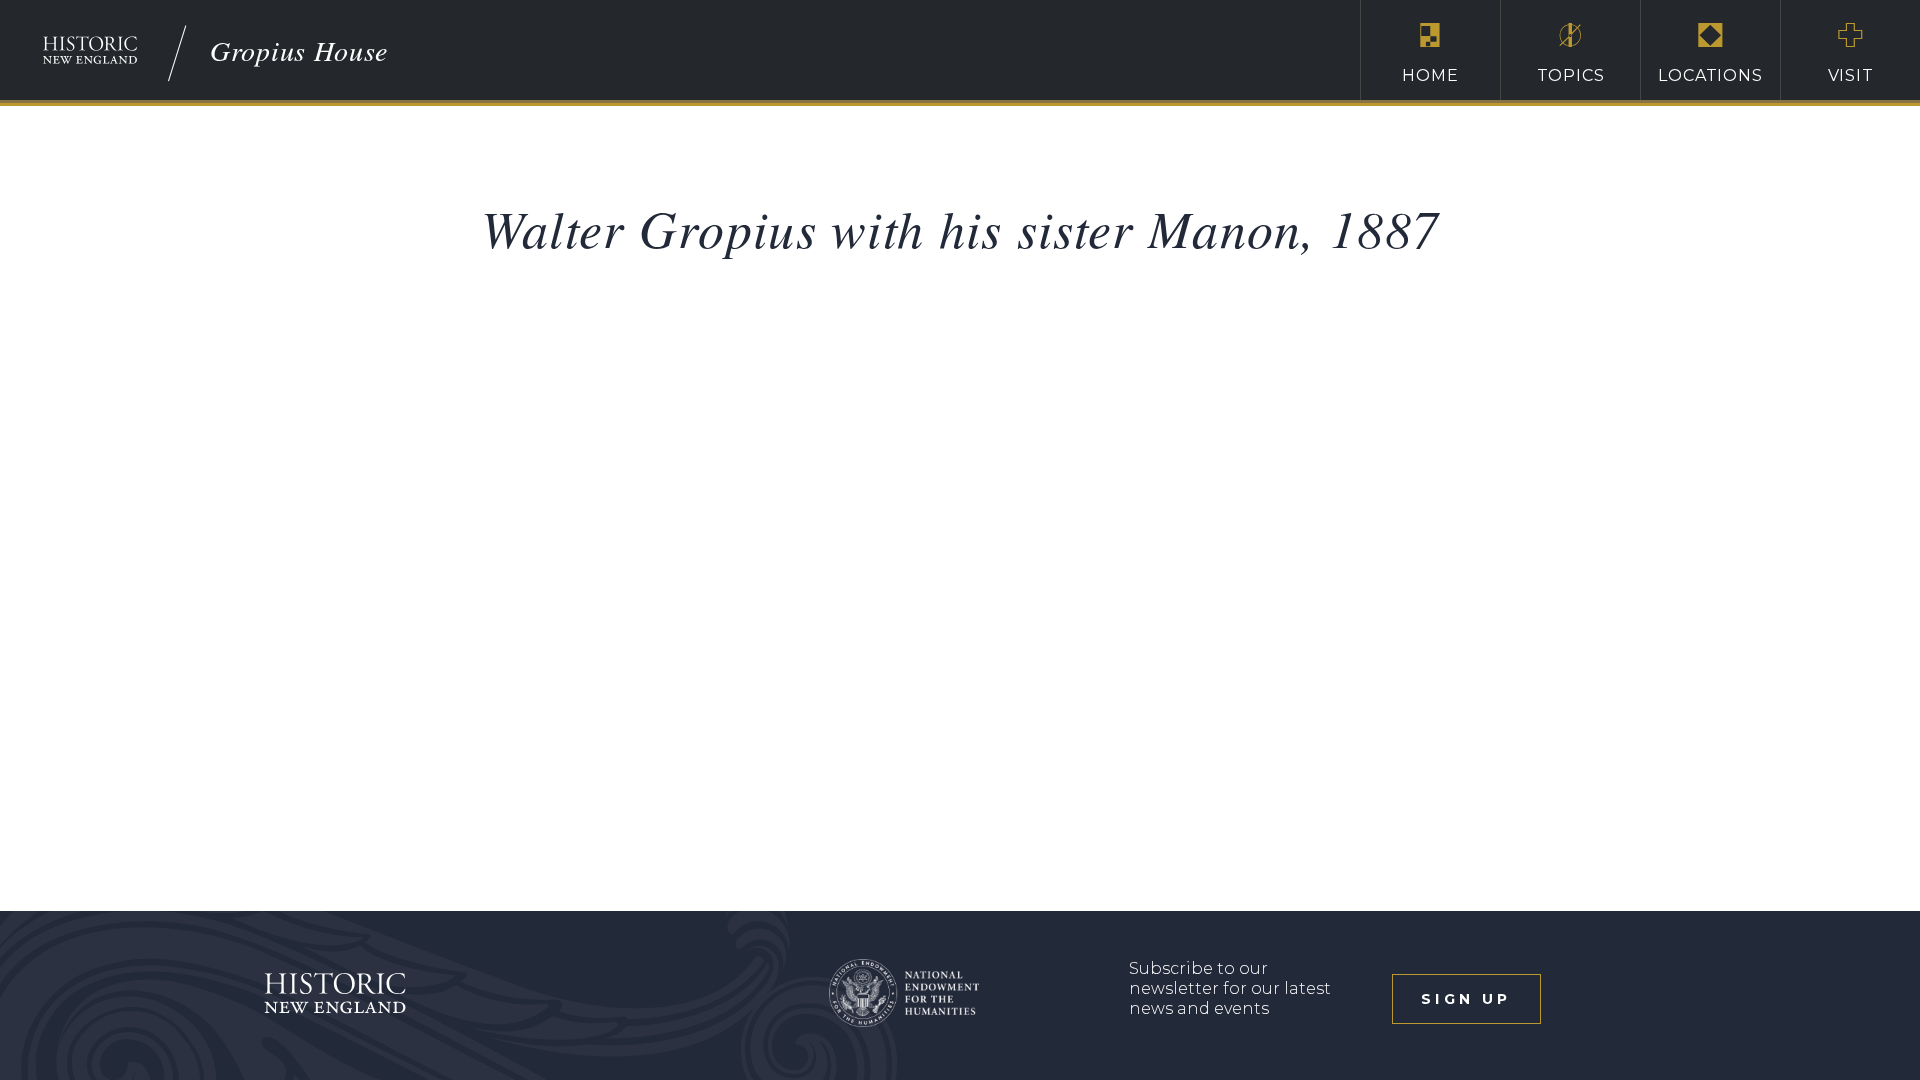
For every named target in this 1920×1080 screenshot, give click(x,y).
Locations (1710, 75)
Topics (1571, 75)
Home (1430, 75)
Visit (1851, 75)
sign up (1466, 999)
